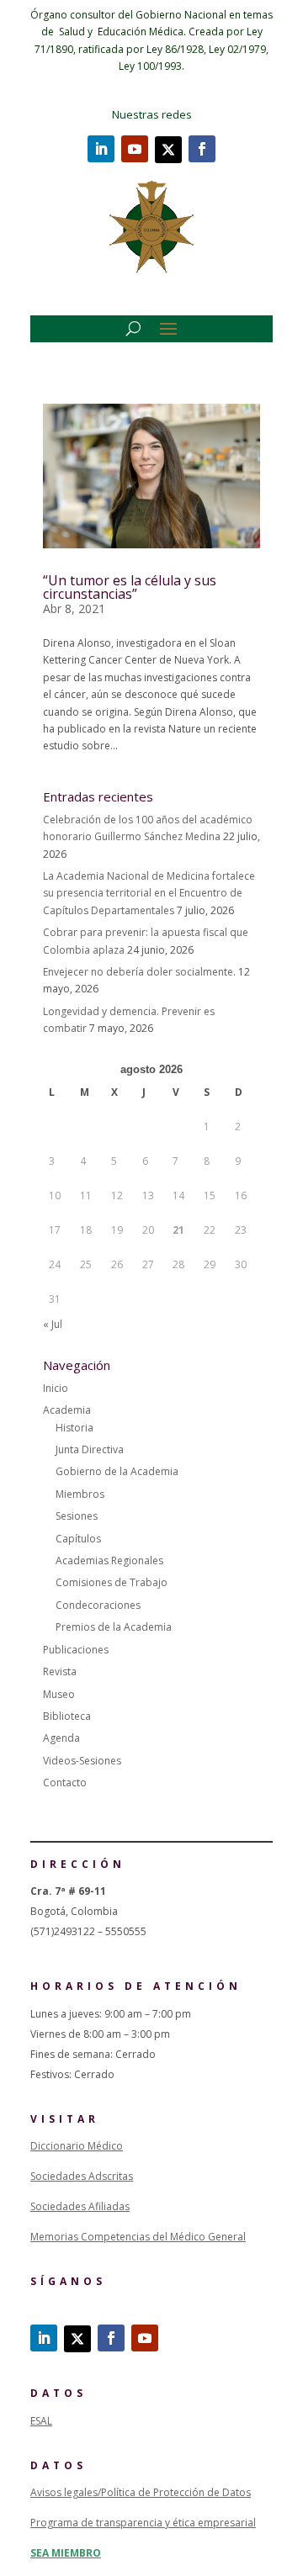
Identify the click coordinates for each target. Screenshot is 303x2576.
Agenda (61, 1738)
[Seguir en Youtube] (135, 149)
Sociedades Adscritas (82, 2176)
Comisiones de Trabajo (112, 1582)
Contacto (65, 1783)
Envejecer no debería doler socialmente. (139, 972)
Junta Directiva (90, 1449)
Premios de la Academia (114, 1627)
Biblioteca (67, 1716)
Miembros (80, 1494)
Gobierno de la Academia (117, 1471)
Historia (74, 1428)
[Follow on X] (168, 150)
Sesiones (77, 1516)
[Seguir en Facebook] (202, 149)
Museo (59, 1694)
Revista (60, 1671)
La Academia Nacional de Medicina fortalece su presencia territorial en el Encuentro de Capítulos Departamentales (149, 893)
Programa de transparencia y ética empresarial (143, 2523)
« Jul (53, 1324)
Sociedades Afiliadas (80, 2206)
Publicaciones (76, 1650)
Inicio (56, 1388)
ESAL (41, 2421)
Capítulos (78, 1539)
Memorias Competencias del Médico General (138, 2237)
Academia (67, 1410)
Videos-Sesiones (82, 1761)
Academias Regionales (109, 1560)
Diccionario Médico (77, 2146)
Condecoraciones (98, 1605)
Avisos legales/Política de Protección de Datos (141, 2492)
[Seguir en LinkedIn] (101, 149)
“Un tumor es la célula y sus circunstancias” (130, 587)
